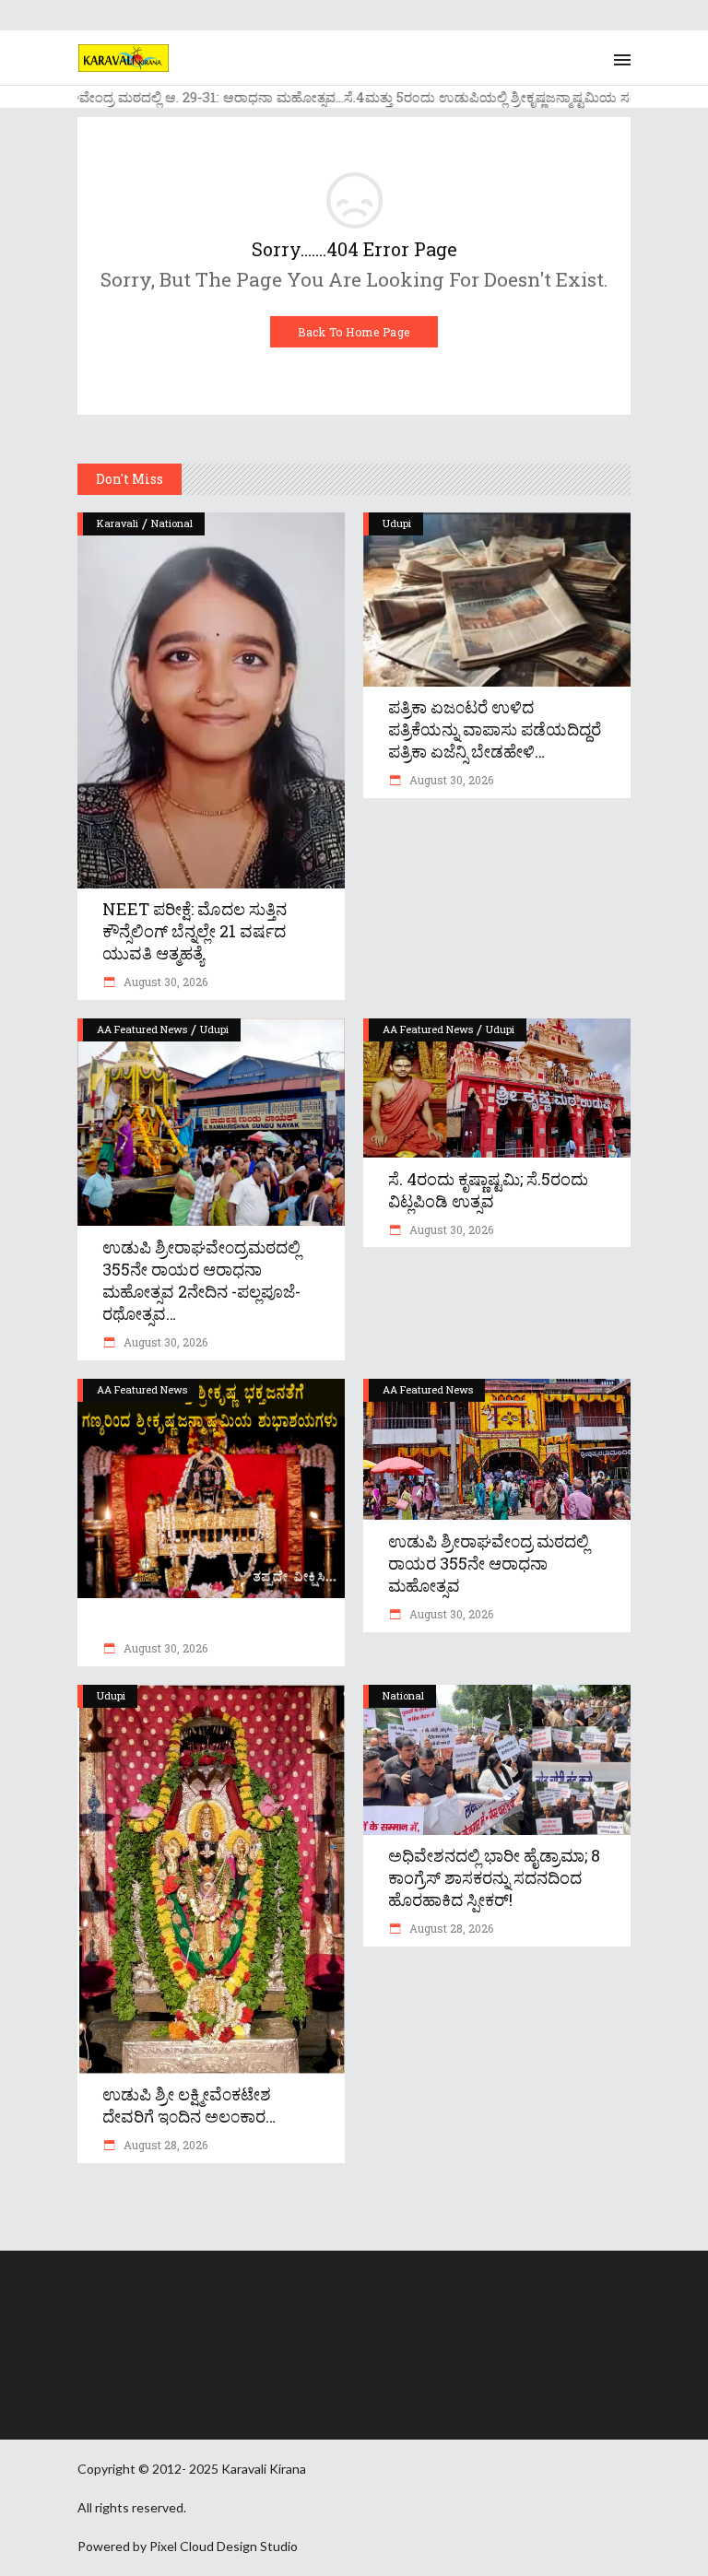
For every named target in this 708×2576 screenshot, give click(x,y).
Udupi (397, 523)
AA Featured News (142, 1029)
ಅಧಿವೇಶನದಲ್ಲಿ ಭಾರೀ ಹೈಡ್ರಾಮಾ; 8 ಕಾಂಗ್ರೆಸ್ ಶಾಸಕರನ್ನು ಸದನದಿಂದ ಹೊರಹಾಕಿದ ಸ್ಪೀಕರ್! (494, 1877)
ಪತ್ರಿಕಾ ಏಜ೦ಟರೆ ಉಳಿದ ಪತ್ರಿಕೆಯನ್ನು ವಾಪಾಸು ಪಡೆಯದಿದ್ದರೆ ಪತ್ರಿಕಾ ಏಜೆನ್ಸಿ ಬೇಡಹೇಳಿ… (495, 729)
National (172, 523)
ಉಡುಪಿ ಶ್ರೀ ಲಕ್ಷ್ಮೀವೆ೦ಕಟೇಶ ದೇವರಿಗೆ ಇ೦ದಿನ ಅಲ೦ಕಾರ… (189, 2105)
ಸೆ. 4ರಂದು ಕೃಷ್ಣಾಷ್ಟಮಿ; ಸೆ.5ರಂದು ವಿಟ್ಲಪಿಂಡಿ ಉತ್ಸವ (488, 1190)
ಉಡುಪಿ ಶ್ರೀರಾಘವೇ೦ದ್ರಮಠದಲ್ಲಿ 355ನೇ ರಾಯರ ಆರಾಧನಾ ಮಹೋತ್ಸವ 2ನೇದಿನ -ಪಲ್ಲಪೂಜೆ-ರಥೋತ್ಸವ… (201, 1280)
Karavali (118, 523)
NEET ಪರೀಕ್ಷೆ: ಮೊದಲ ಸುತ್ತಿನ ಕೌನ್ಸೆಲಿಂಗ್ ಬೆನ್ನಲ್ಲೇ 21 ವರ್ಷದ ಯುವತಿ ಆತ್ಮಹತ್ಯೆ (195, 931)
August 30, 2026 (164, 982)
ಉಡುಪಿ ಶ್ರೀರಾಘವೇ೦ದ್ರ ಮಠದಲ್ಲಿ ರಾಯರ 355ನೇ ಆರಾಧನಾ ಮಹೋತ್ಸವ (489, 1563)
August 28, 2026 (164, 2145)
